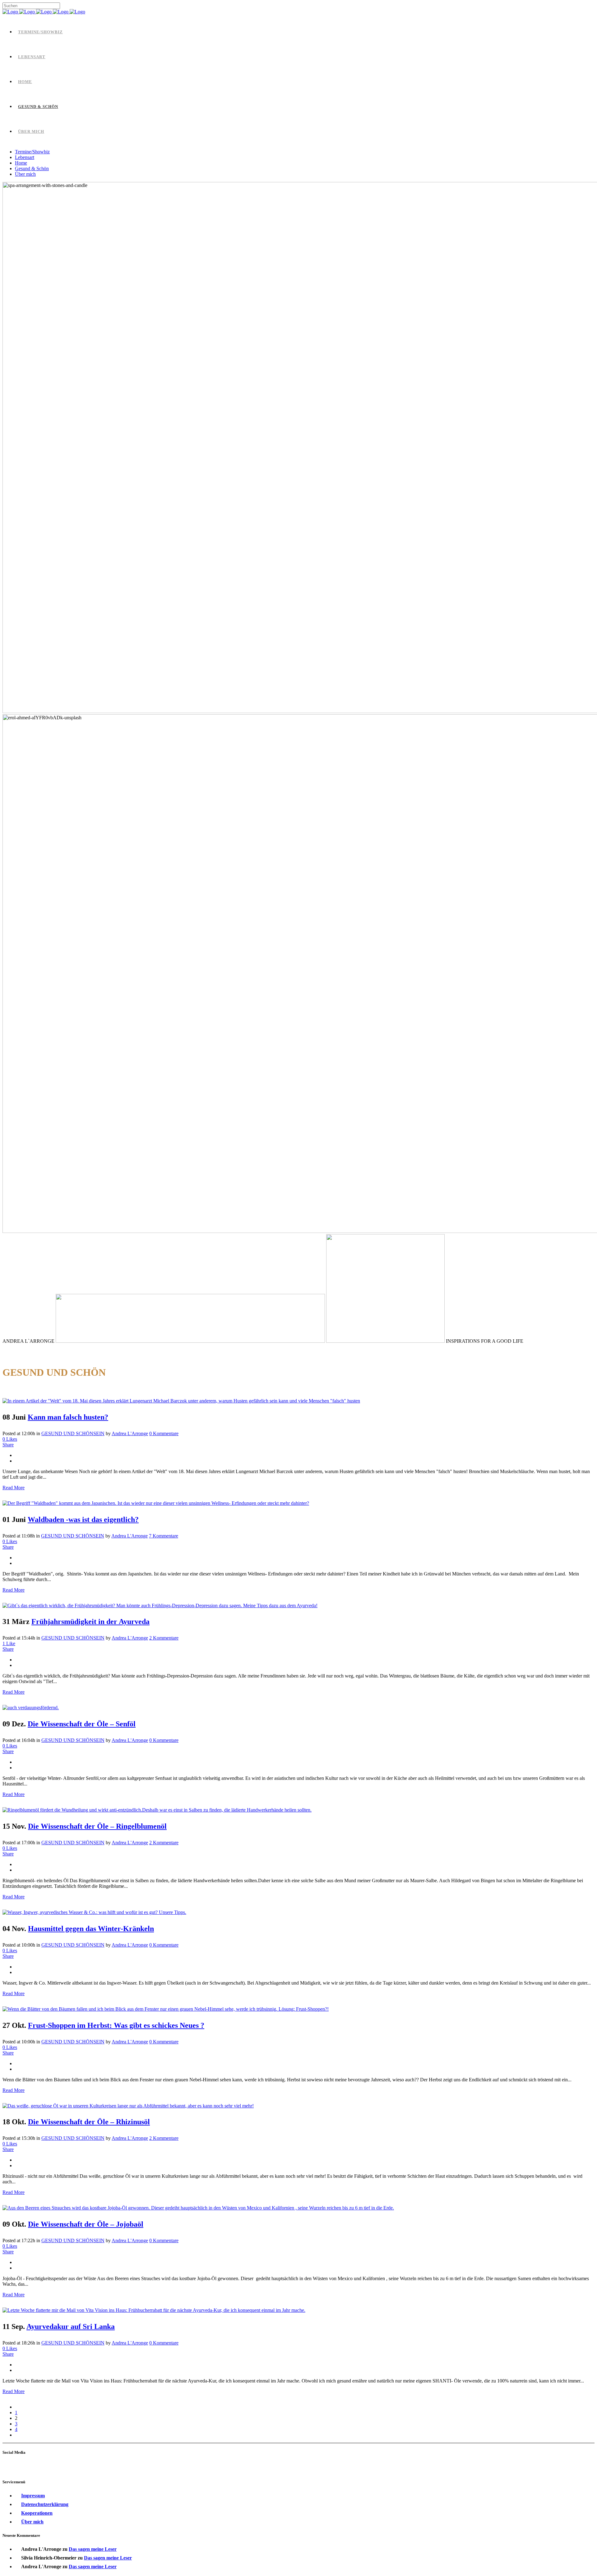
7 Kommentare (164, 1536)
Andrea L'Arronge (130, 1433)
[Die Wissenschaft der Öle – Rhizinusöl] (128, 2106)
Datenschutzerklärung (45, 2504)
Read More (14, 1488)
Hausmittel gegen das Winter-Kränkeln (91, 1929)
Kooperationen (37, 2513)
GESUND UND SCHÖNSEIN (73, 1433)
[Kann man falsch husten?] (181, 1401)
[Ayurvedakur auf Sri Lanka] (154, 2310)
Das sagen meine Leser (93, 2549)
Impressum (33, 2496)
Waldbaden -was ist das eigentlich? (83, 1519)
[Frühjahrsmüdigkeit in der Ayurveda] (160, 1605)
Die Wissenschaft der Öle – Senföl (82, 1724)
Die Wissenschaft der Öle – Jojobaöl (86, 2224)
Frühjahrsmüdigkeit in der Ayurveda (90, 1622)
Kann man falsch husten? (68, 1417)
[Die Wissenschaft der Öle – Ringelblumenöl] (157, 1810)
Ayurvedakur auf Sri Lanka (71, 2326)
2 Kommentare (164, 1638)
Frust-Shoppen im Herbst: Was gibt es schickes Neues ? (116, 2025)
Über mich (32, 2522)
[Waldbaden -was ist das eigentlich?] (156, 1503)
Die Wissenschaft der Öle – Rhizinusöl (89, 2122)
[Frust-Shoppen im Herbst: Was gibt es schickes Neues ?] (166, 2009)
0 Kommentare (164, 1433)
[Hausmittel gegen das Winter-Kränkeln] (94, 1912)
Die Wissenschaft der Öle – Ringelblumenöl (97, 1826)
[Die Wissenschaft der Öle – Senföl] (31, 1708)
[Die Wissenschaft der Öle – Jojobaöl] (198, 2208)
